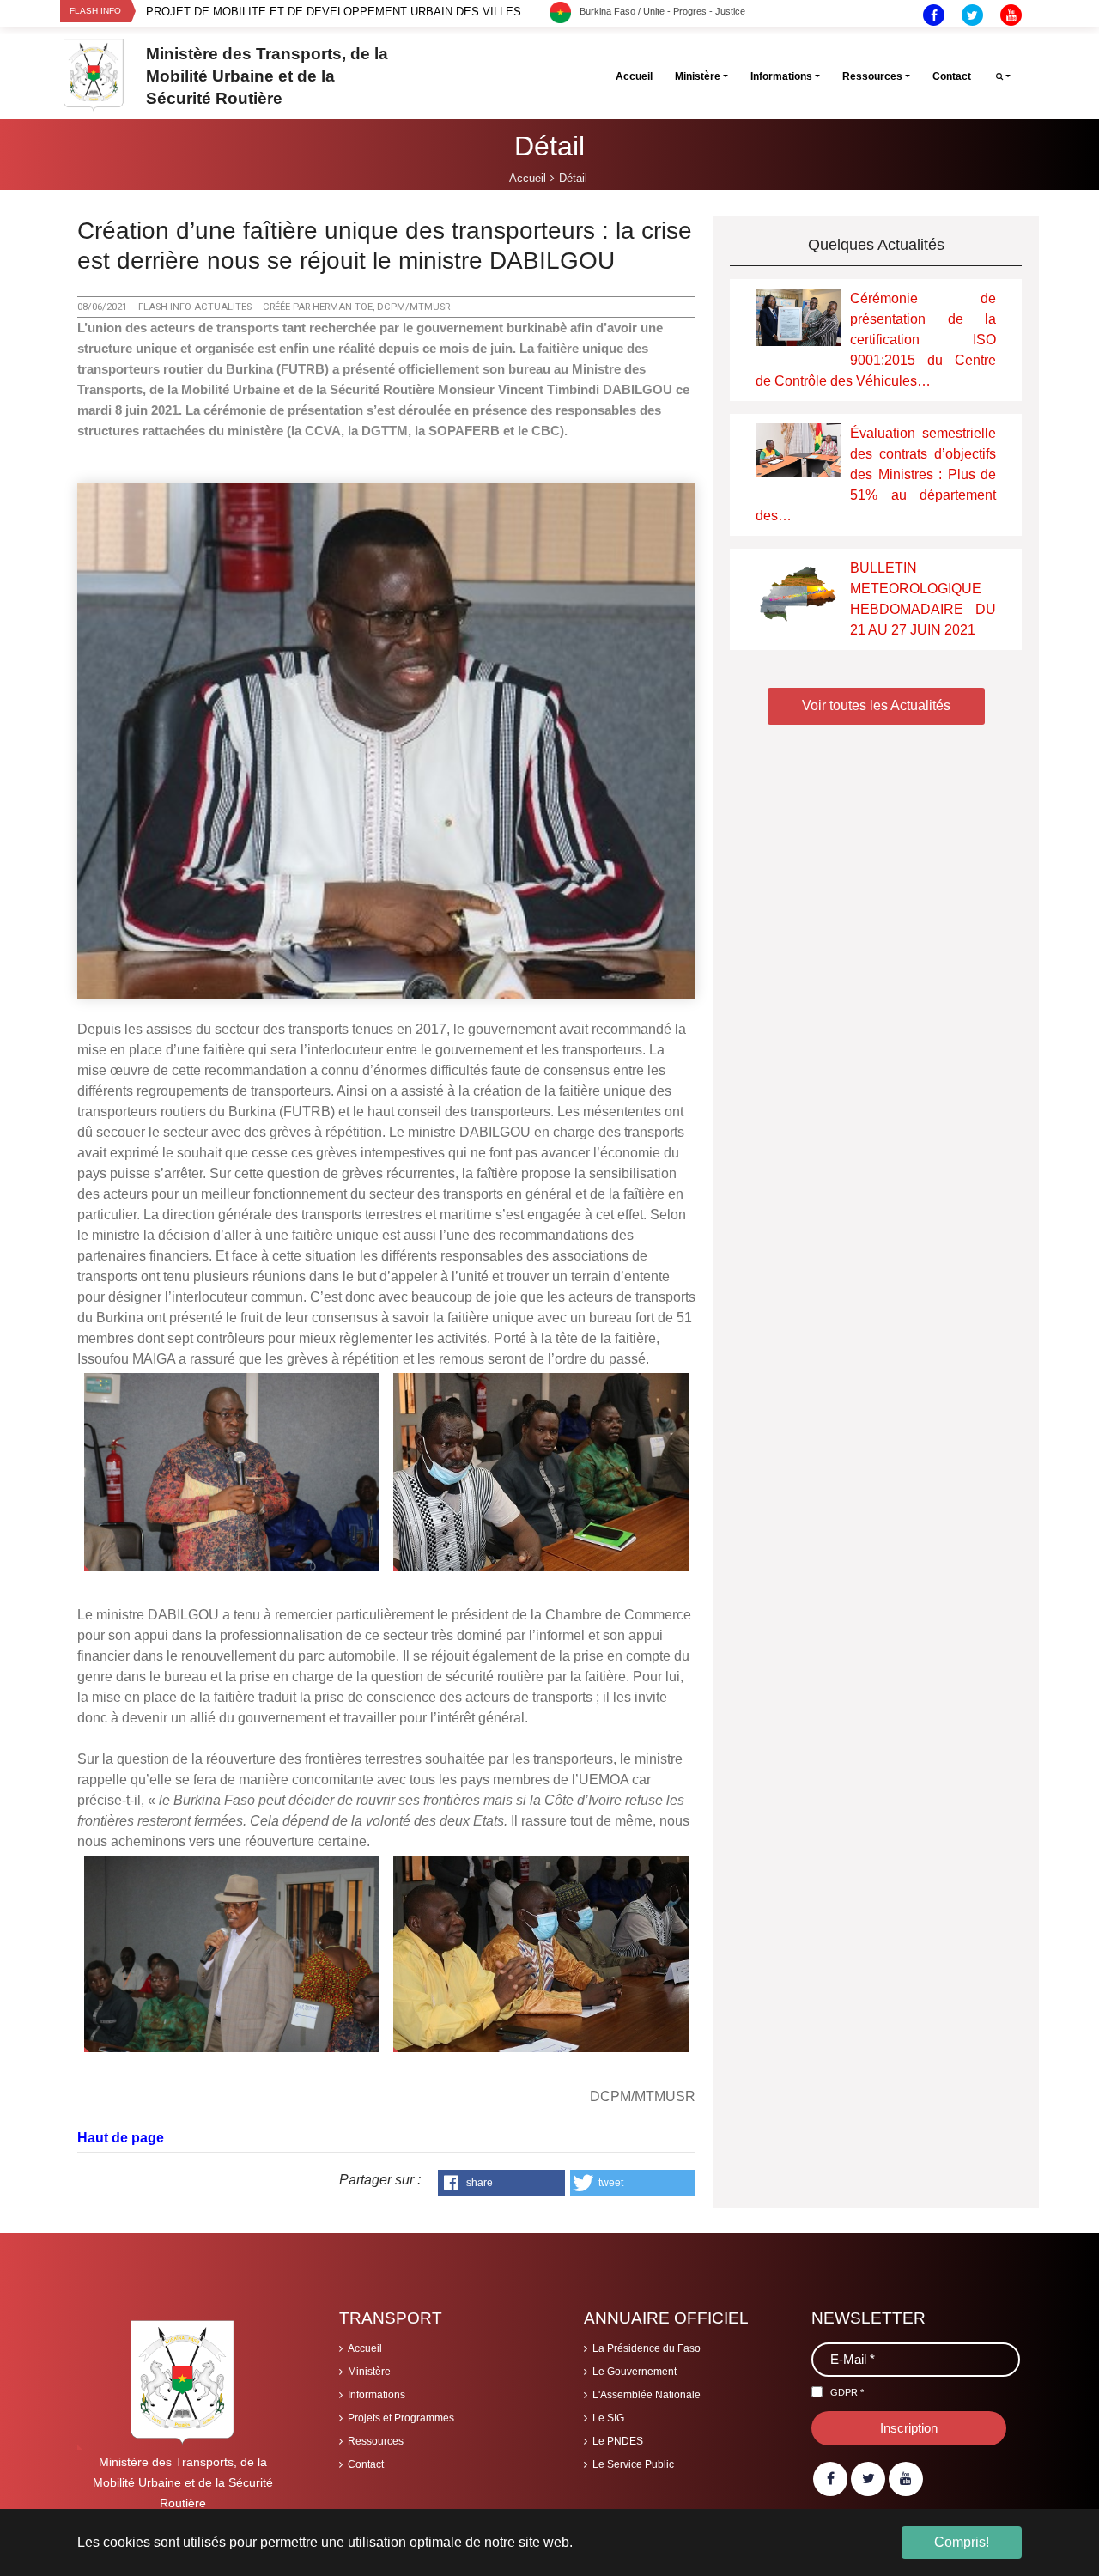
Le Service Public (633, 2464)
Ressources (376, 2441)
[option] (348, 12)
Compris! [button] (962, 2542)
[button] (501, 2183)
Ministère (369, 2372)
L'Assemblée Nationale (647, 2395)
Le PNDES (618, 2441)
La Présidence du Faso (647, 2348)
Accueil (365, 2348)
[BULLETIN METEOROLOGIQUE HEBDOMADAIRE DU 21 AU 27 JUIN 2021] (798, 591)
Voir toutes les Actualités (876, 705)
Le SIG (608, 2418)
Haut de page (121, 2138)
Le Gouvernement (635, 2372)
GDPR (847, 2392)
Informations (376, 2395)
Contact (366, 2464)
